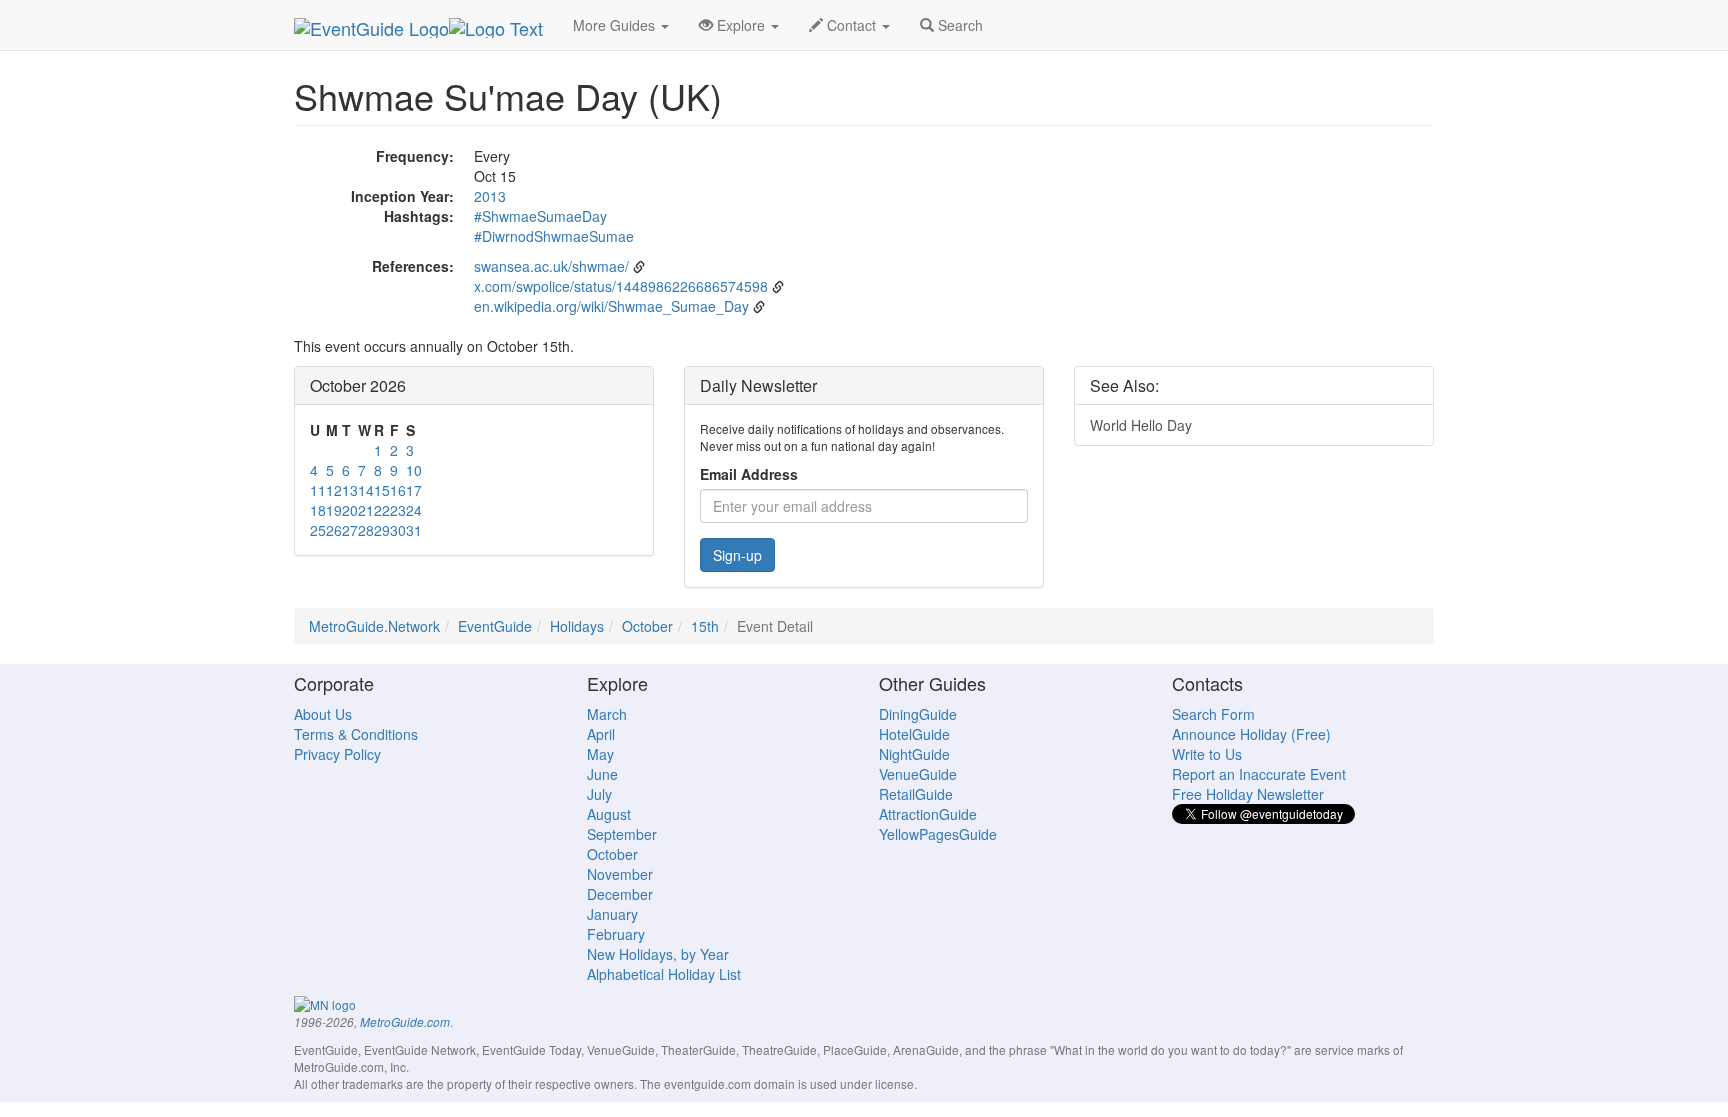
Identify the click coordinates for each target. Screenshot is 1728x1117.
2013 (490, 196)
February (616, 934)
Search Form (1213, 714)
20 (350, 510)
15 (382, 490)
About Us (323, 714)
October (647, 626)
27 (350, 530)
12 (334, 490)
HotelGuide (914, 734)
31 (414, 530)
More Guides (616, 25)
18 (318, 510)
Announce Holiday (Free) (1251, 734)
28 (366, 530)
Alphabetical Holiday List (664, 974)
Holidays (577, 626)
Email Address (749, 474)
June (602, 774)
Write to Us (1207, 754)
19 (334, 510)
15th (705, 626)
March (607, 714)
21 (366, 510)
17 (414, 490)
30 (398, 530)
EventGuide (495, 626)
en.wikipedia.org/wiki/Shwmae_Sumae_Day (611, 306)
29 (382, 530)
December (620, 894)
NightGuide (914, 754)
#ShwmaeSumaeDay (540, 216)
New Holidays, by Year (658, 954)
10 (414, 470)
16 (398, 490)
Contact (851, 25)
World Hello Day (1141, 425)
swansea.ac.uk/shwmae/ (551, 266)
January (612, 914)
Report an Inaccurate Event (1259, 774)
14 (366, 490)
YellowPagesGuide (938, 834)
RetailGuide (916, 794)
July (599, 794)
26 (334, 530)
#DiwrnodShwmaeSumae (554, 236)
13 (350, 490)
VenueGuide (918, 774)
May (600, 754)
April (601, 734)
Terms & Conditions (356, 734)
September (622, 834)
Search (958, 25)
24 (414, 510)
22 (382, 510)
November (620, 874)
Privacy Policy (337, 754)
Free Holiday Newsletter (1248, 794)
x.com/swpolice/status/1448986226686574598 (621, 286)
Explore (741, 25)
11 (318, 490)
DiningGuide (918, 714)
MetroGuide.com (405, 1022)
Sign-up (737, 555)
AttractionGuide (928, 814)
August (609, 814)
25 (318, 530)
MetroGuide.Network (374, 626)
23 (398, 510)
